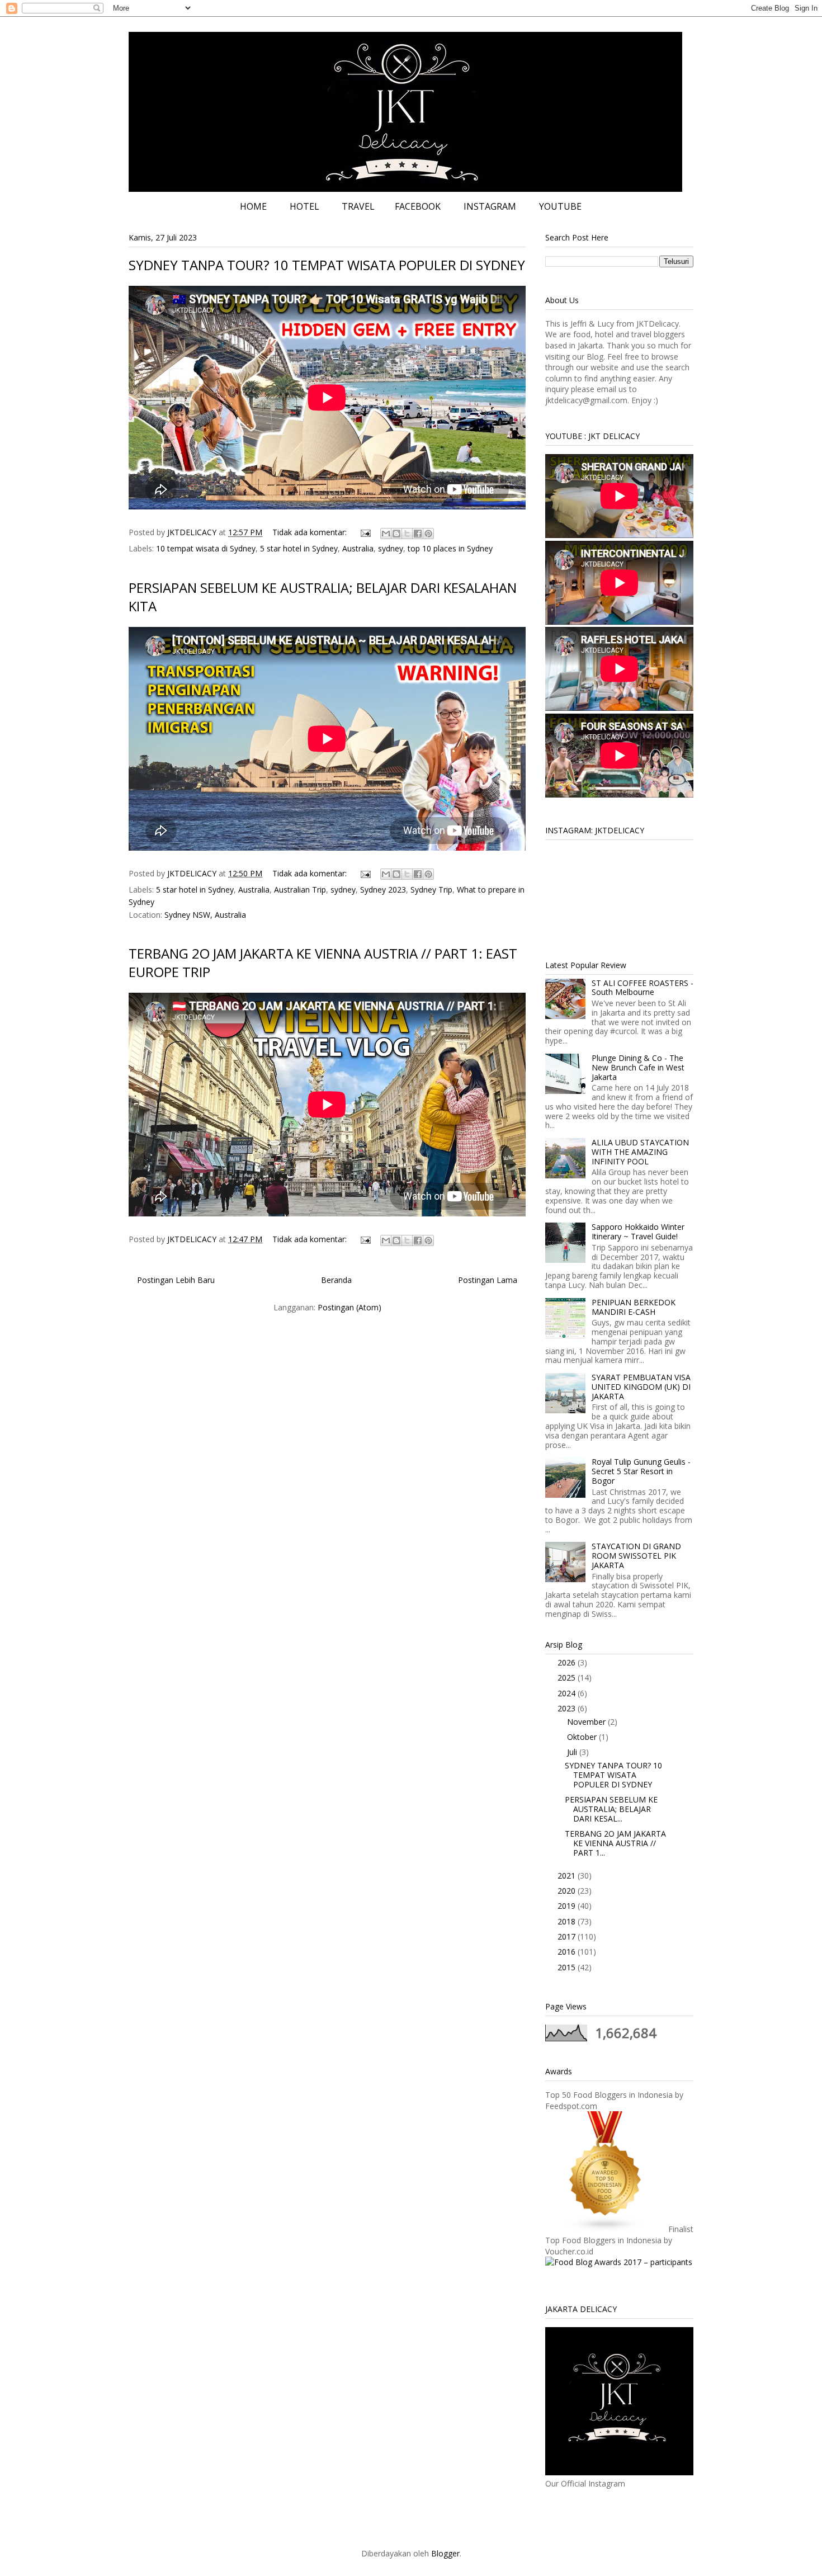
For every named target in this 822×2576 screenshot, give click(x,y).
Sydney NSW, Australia (205, 915)
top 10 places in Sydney (450, 548)
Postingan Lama (488, 1280)
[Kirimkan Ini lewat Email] (386, 534)
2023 (568, 1708)
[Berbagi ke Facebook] (418, 534)
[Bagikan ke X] (407, 534)
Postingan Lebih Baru (176, 1280)
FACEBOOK (418, 206)
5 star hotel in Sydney (299, 548)
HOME (253, 206)
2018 (568, 1921)
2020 (568, 1891)
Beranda (336, 1280)
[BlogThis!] (396, 534)
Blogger (445, 2553)
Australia (358, 548)
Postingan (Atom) (349, 1307)
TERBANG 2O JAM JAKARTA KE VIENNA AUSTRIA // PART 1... (615, 1843)
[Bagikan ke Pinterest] (428, 534)
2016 (568, 1952)
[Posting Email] (365, 532)
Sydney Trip (431, 890)
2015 (568, 1967)
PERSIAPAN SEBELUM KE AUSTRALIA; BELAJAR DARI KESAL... (611, 1809)
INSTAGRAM (490, 206)
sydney (391, 548)
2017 (568, 1936)
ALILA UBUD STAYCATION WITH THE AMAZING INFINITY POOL (640, 1152)
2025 (568, 1678)
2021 (568, 1876)
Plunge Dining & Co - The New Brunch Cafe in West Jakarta (638, 1067)
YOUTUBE (560, 206)
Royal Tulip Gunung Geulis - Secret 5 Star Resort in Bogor (641, 1471)
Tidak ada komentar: (311, 532)
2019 (568, 1906)
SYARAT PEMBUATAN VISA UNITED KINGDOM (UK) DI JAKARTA (641, 1387)
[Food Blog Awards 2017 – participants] (619, 2262)
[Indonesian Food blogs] (606, 2229)
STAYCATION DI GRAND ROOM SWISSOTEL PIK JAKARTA (636, 1556)
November (587, 1722)
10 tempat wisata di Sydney (206, 548)
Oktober (583, 1737)
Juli (573, 1752)
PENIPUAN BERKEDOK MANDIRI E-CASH (634, 1307)
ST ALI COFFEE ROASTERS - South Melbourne (643, 988)
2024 (568, 1693)
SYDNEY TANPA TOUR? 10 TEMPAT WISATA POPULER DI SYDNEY (327, 265)
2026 (568, 1662)
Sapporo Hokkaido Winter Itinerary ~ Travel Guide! (638, 1232)
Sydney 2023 (383, 890)
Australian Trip (300, 890)
